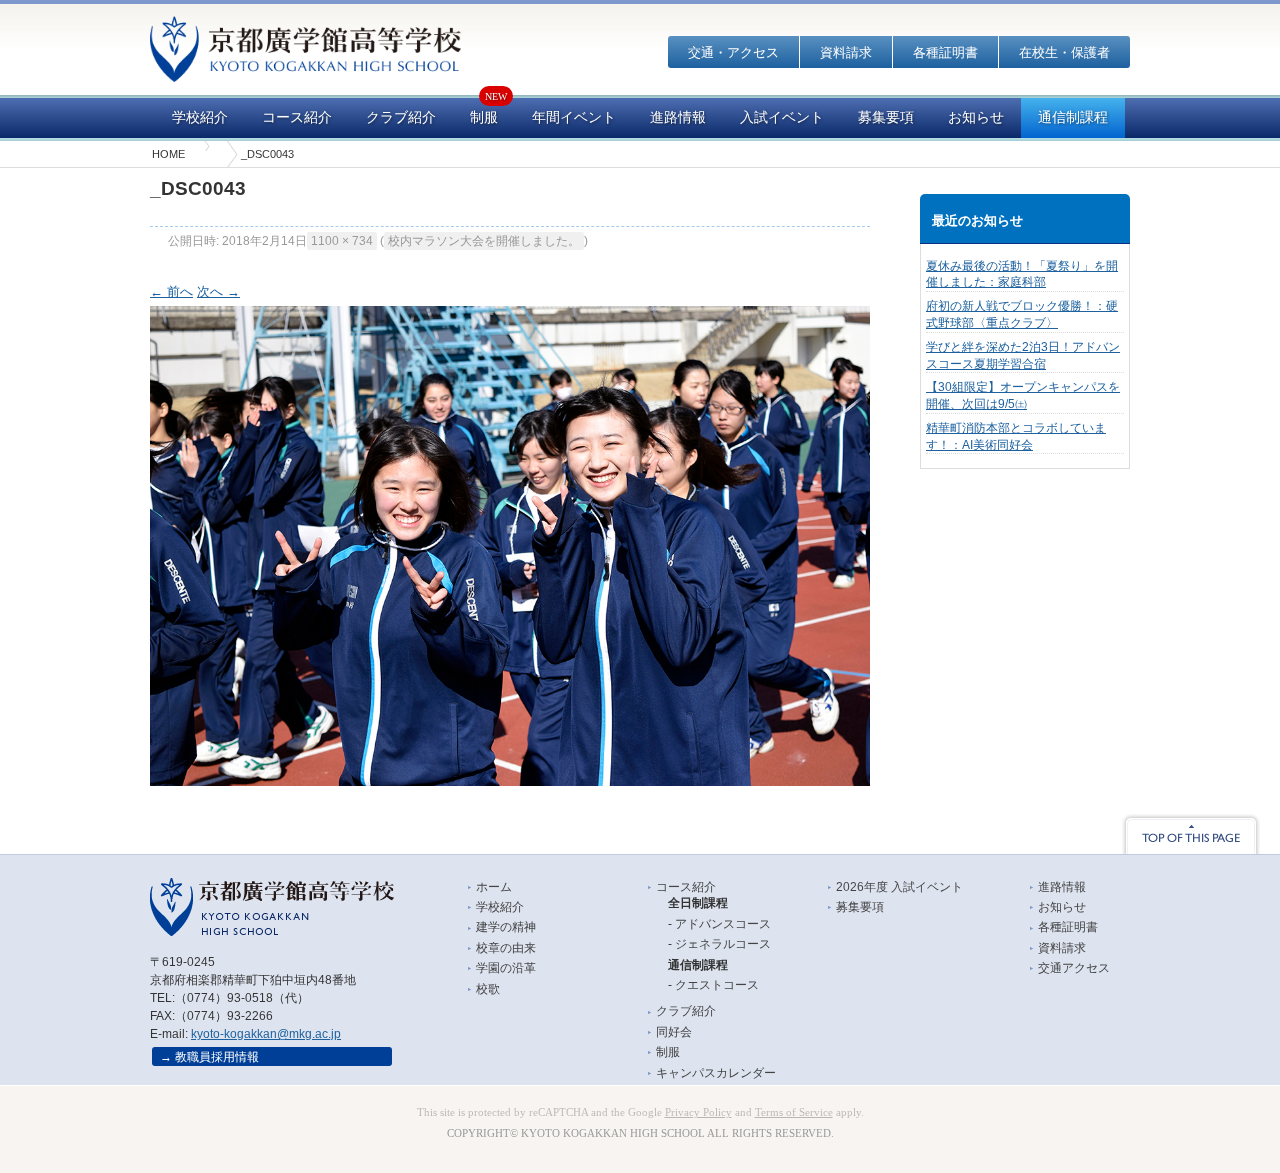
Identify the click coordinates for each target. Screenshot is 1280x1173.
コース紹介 (297, 117)
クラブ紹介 (401, 117)
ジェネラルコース (723, 944)
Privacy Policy (698, 1112)
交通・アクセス (733, 52)
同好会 (674, 1032)
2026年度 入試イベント (899, 887)
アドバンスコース (723, 924)
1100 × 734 (342, 241)
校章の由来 (506, 948)
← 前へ (171, 291)
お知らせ (976, 117)
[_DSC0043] (510, 779)
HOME (168, 154)
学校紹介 (200, 117)
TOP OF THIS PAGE (1191, 834)
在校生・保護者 (1064, 52)
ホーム (494, 887)
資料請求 (846, 52)
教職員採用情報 (217, 1057)
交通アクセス (1074, 968)
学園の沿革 (506, 968)
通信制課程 (1073, 117)
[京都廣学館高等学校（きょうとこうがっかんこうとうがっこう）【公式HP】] (305, 68)
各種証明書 (945, 52)
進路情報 (678, 117)
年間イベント (574, 117)
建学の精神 (506, 927)
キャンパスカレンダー (716, 1073)
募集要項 (886, 117)
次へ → (218, 291)
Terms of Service (794, 1112)
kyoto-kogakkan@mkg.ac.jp (266, 1034)
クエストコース (717, 985)
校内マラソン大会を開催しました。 (484, 241)
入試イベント (782, 117)
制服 (484, 117)
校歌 (488, 989)
